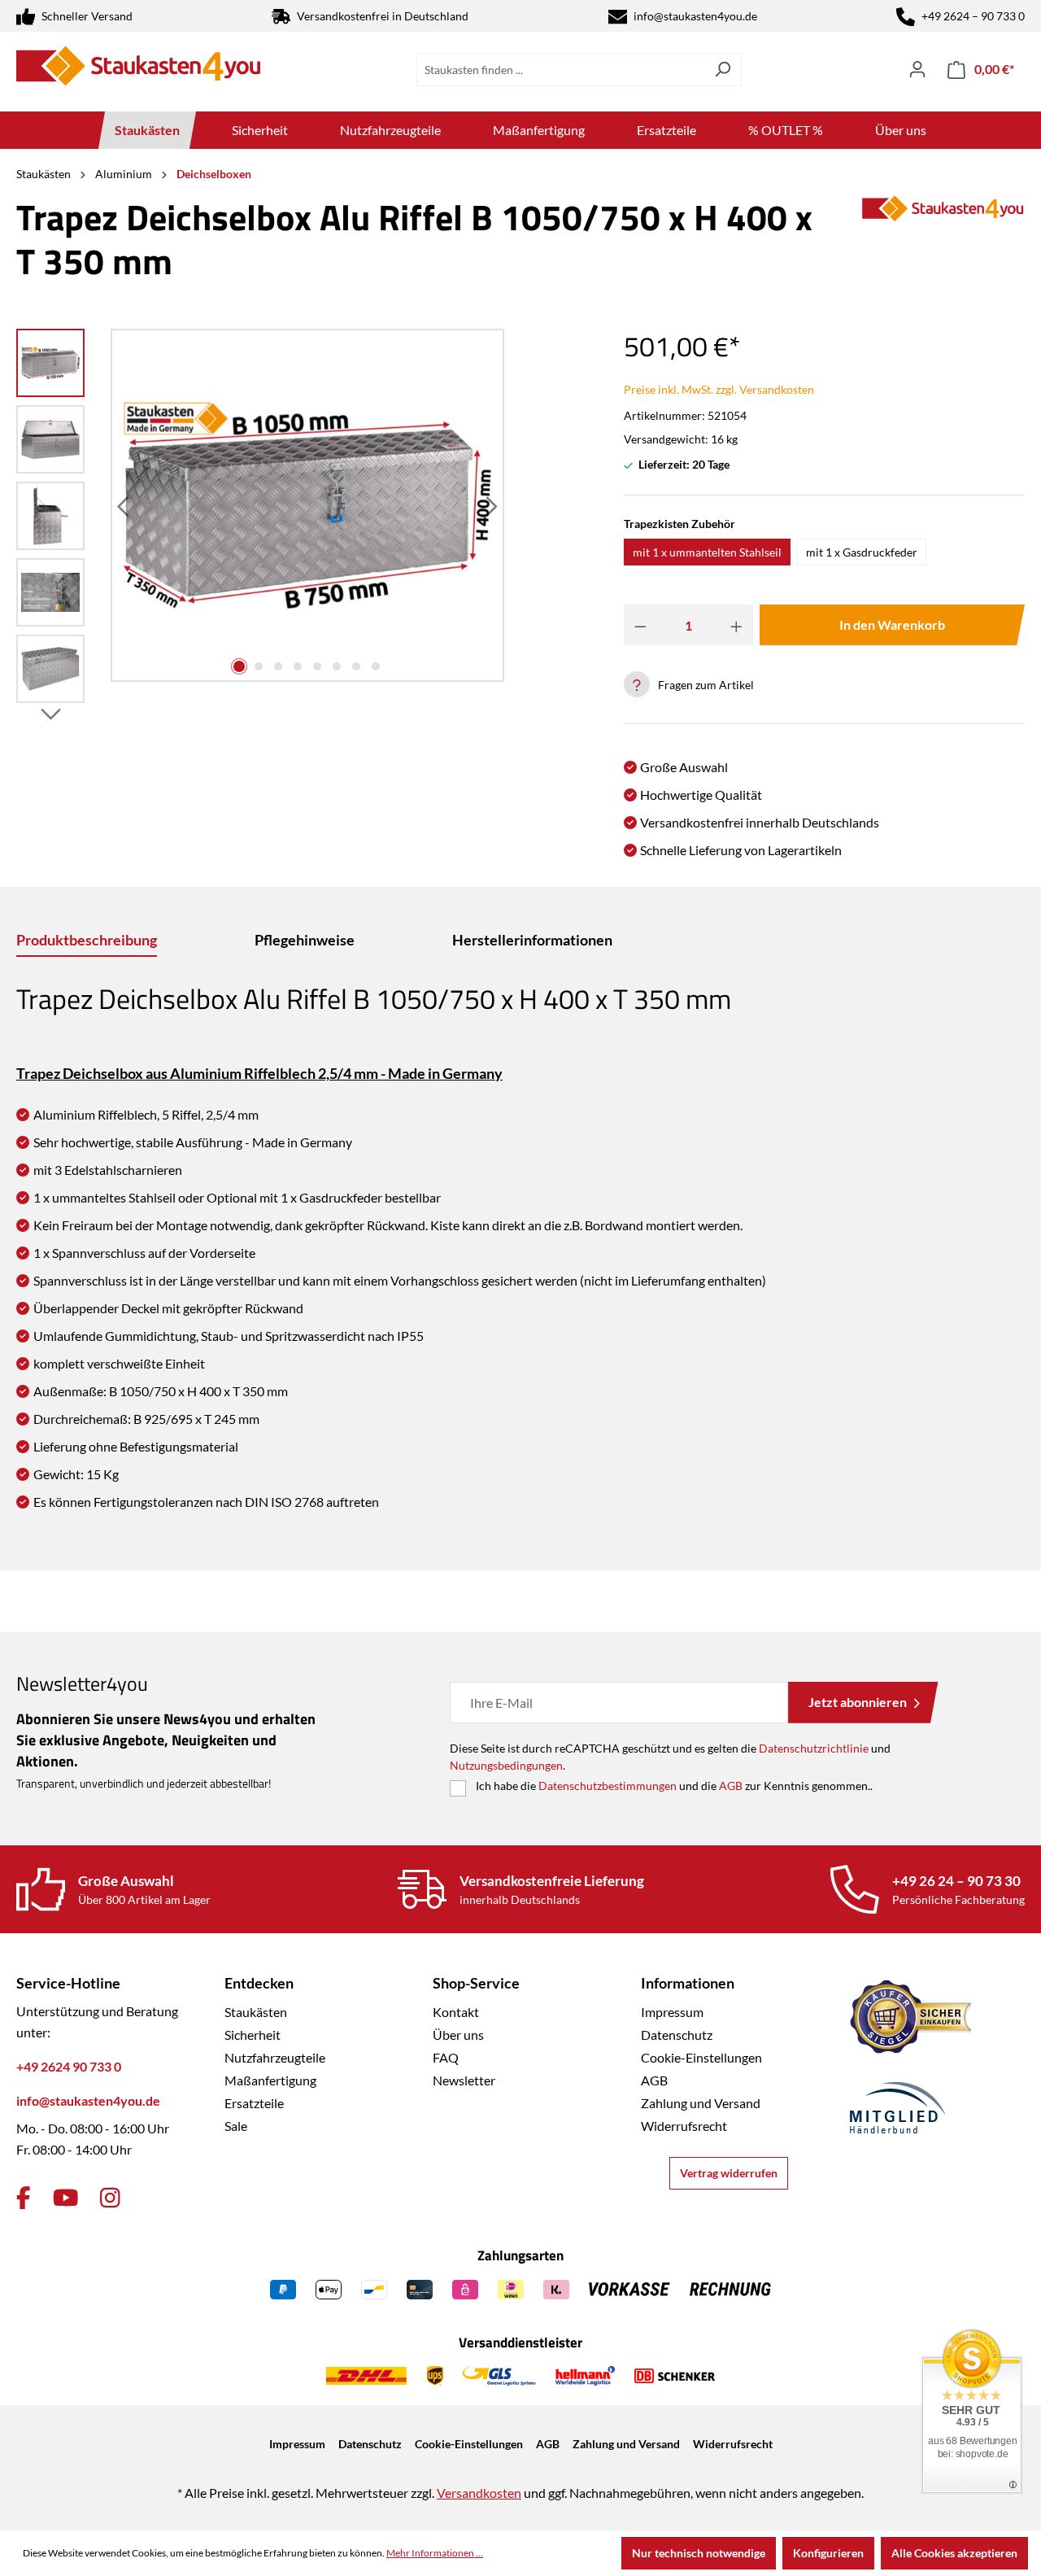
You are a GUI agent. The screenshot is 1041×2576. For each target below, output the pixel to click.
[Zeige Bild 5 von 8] (317, 666)
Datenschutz (677, 2035)
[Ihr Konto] (917, 69)
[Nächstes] (490, 506)
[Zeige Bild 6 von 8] (337, 666)
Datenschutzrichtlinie (814, 1748)
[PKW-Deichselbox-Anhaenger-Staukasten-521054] (307, 506)
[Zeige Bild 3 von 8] (278, 666)
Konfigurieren (828, 2553)
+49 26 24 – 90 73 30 (956, 1881)
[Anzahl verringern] (640, 625)
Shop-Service (476, 1983)
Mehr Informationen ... (435, 2553)
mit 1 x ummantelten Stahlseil (707, 552)
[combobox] (560, 70)
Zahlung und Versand (701, 2103)
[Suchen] (723, 70)
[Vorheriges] (124, 506)
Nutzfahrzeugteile (275, 2057)
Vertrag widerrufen (729, 2173)
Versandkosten (479, 2493)
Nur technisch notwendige (699, 2553)
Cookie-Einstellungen (701, 2057)
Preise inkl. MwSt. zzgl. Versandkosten (719, 389)
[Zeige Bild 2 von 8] (259, 666)
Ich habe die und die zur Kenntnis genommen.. (674, 1786)
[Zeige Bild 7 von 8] (356, 666)
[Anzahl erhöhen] (736, 625)
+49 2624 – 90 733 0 (973, 16)
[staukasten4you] (943, 246)
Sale (236, 2126)
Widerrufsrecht (684, 2126)
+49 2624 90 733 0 (69, 2066)
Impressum (672, 2012)
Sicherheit (253, 2035)
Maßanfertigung (270, 2080)
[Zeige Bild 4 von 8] (298, 666)
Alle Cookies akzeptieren (954, 2553)
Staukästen (256, 2012)
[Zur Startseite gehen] (138, 66)
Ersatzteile (254, 2103)
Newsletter (464, 2080)
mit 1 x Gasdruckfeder (862, 552)
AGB (731, 1786)
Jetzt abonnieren (858, 1702)
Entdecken (259, 1983)
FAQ (446, 2057)
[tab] (87, 941)
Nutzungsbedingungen (506, 1765)
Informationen (688, 1983)
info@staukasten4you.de (695, 16)
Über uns (458, 2035)
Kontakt (456, 2012)
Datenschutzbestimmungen (608, 1786)
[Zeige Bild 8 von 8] (376, 666)
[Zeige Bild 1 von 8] (239, 666)
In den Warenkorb (892, 624)
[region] (260, 520)
